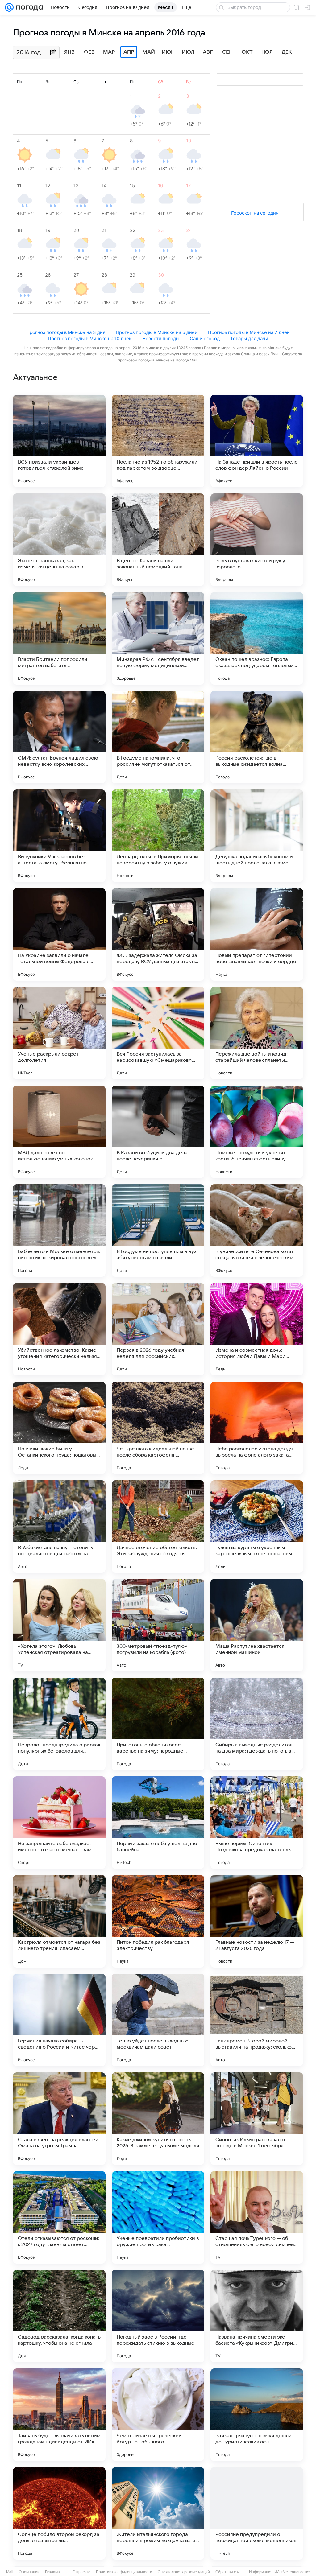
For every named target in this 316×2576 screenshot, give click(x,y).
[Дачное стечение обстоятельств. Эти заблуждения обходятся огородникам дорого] (158, 1527)
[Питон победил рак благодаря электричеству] (158, 1921)
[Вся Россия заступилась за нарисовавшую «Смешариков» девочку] (158, 1033)
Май (149, 52)
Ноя (267, 52)
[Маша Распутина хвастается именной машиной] (257, 1625)
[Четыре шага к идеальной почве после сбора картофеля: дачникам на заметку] (158, 1428)
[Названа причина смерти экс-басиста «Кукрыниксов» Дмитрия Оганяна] (257, 2316)
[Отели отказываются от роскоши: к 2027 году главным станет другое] (59, 2217)
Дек (287, 52)
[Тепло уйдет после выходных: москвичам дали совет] (158, 2020)
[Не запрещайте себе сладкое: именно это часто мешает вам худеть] (59, 1823)
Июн (168, 52)
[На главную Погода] (28, 7)
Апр (129, 52)
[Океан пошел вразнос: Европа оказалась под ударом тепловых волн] (257, 638)
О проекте (81, 2572)
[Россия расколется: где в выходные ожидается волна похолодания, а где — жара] (257, 737)
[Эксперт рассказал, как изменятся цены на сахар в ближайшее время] (59, 540)
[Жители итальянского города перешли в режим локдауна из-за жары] (158, 2513)
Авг (208, 52)
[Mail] (9, 7)
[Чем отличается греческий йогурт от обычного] (158, 2415)
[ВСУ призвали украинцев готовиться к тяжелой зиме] (59, 441)
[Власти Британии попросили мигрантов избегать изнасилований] (59, 638)
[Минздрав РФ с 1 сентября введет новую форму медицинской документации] (158, 638)
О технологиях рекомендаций (184, 2572)
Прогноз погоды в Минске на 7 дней (249, 332)
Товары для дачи (249, 338)
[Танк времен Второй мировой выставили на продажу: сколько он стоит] (257, 2020)
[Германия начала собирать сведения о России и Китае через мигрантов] (59, 2020)
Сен (227, 52)
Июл (188, 52)
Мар (109, 52)
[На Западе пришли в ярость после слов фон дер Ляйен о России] (257, 441)
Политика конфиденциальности (124, 2572)
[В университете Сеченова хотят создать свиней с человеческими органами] (257, 1230)
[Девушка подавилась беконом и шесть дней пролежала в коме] (257, 836)
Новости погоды (161, 338)
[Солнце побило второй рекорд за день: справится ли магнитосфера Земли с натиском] (59, 2513)
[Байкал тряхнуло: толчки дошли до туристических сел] (257, 2415)
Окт (247, 52)
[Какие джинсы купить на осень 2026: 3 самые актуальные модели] (158, 2119)
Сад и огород (205, 338)
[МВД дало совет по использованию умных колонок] (59, 1132)
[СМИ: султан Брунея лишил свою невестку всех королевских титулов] (59, 737)
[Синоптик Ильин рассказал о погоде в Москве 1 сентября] (257, 2119)
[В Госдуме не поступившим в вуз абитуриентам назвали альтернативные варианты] (158, 1230)
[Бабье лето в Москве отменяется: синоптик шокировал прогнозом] (59, 1230)
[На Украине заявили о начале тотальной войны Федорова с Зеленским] (59, 934)
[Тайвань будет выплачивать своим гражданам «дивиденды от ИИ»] (59, 2415)
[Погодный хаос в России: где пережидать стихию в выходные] (158, 2316)
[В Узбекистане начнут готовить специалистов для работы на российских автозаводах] (59, 1527)
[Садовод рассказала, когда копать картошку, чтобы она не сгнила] (59, 2316)
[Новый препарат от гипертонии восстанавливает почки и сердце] (257, 934)
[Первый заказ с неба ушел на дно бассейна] (158, 1823)
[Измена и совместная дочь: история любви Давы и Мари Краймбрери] (257, 1329)
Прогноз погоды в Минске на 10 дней (90, 338)
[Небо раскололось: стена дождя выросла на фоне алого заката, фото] (257, 1428)
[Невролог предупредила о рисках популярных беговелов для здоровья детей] (59, 1724)
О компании (29, 2572)
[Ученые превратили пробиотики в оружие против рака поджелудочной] (158, 2217)
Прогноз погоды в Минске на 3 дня (66, 332)
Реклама (52, 2572)
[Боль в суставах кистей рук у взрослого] (257, 540)
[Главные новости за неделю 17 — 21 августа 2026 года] (257, 1921)
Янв (69, 52)
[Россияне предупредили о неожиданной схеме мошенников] (257, 2513)
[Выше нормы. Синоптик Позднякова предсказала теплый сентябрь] (257, 1823)
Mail (10, 2572)
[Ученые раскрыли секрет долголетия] (59, 1033)
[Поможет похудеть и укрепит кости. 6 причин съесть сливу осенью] (257, 1132)
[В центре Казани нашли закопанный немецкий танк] (158, 540)
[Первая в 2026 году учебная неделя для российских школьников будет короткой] (158, 1329)
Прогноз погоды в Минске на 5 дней (157, 332)
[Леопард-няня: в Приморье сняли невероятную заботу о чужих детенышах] (158, 836)
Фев (89, 52)
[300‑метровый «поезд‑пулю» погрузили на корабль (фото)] (158, 1625)
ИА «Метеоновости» (292, 2572)
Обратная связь (229, 2572)
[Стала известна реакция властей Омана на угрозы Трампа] (59, 2119)
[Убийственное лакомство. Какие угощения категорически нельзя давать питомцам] (59, 1329)
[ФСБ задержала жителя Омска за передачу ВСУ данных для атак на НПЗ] (158, 934)
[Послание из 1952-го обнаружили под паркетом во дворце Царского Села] (158, 441)
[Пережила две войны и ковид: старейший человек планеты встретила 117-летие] (257, 1033)
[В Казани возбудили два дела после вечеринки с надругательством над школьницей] (158, 1132)
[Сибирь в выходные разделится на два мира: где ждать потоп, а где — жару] (257, 1724)
